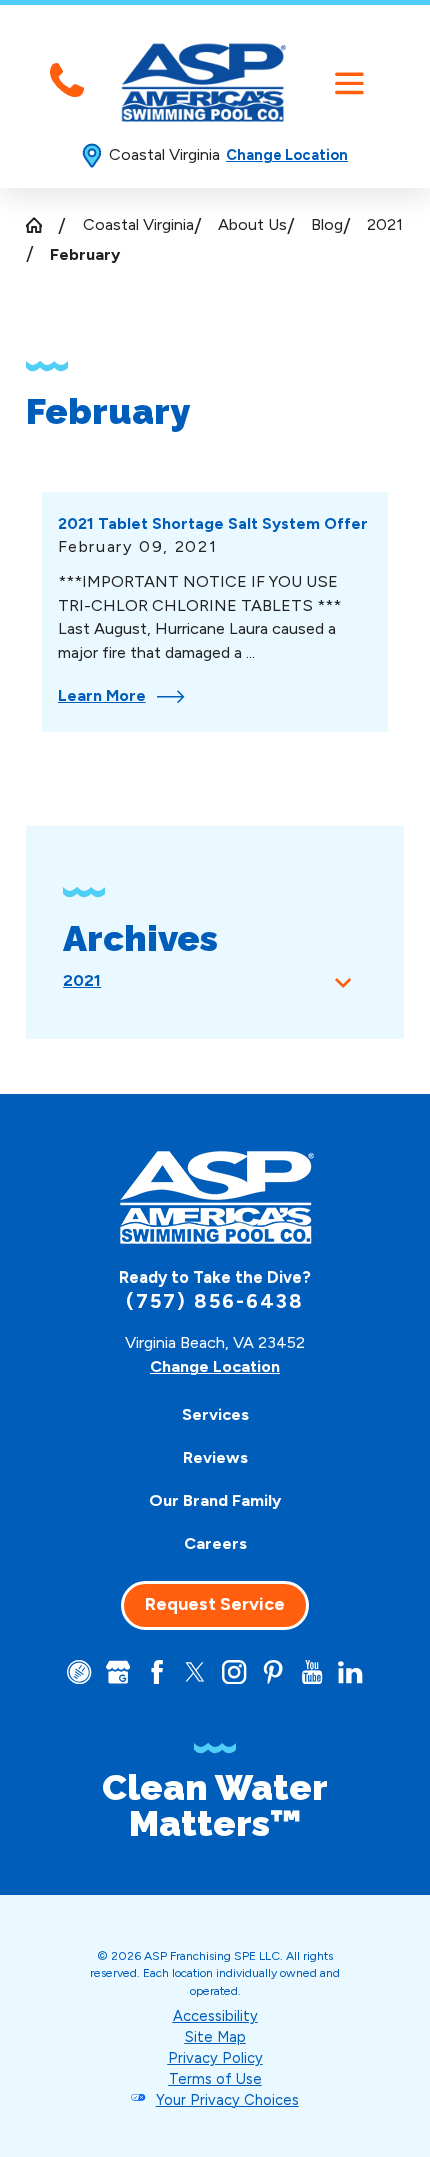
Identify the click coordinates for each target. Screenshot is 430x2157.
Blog (327, 224)
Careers (215, 1543)
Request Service (215, 1604)
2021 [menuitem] (82, 980)
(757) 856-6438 (215, 1301)
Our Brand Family (215, 1500)
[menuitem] (215, 1415)
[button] (350, 83)
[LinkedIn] (350, 1672)
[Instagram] (234, 1672)
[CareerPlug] (79, 1672)
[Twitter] (195, 1672)
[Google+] (118, 1672)
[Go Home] (42, 225)
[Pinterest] (273, 1672)
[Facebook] (157, 1672)
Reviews (215, 1457)
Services (215, 1414)
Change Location (287, 155)
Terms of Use (215, 2079)
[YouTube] (312, 1672)
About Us (252, 224)
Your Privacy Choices (227, 2100)
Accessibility (215, 2016)
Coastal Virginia (138, 224)
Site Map (215, 2037)
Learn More (102, 695)
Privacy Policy (215, 2058)
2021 (385, 224)
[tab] (343, 981)
